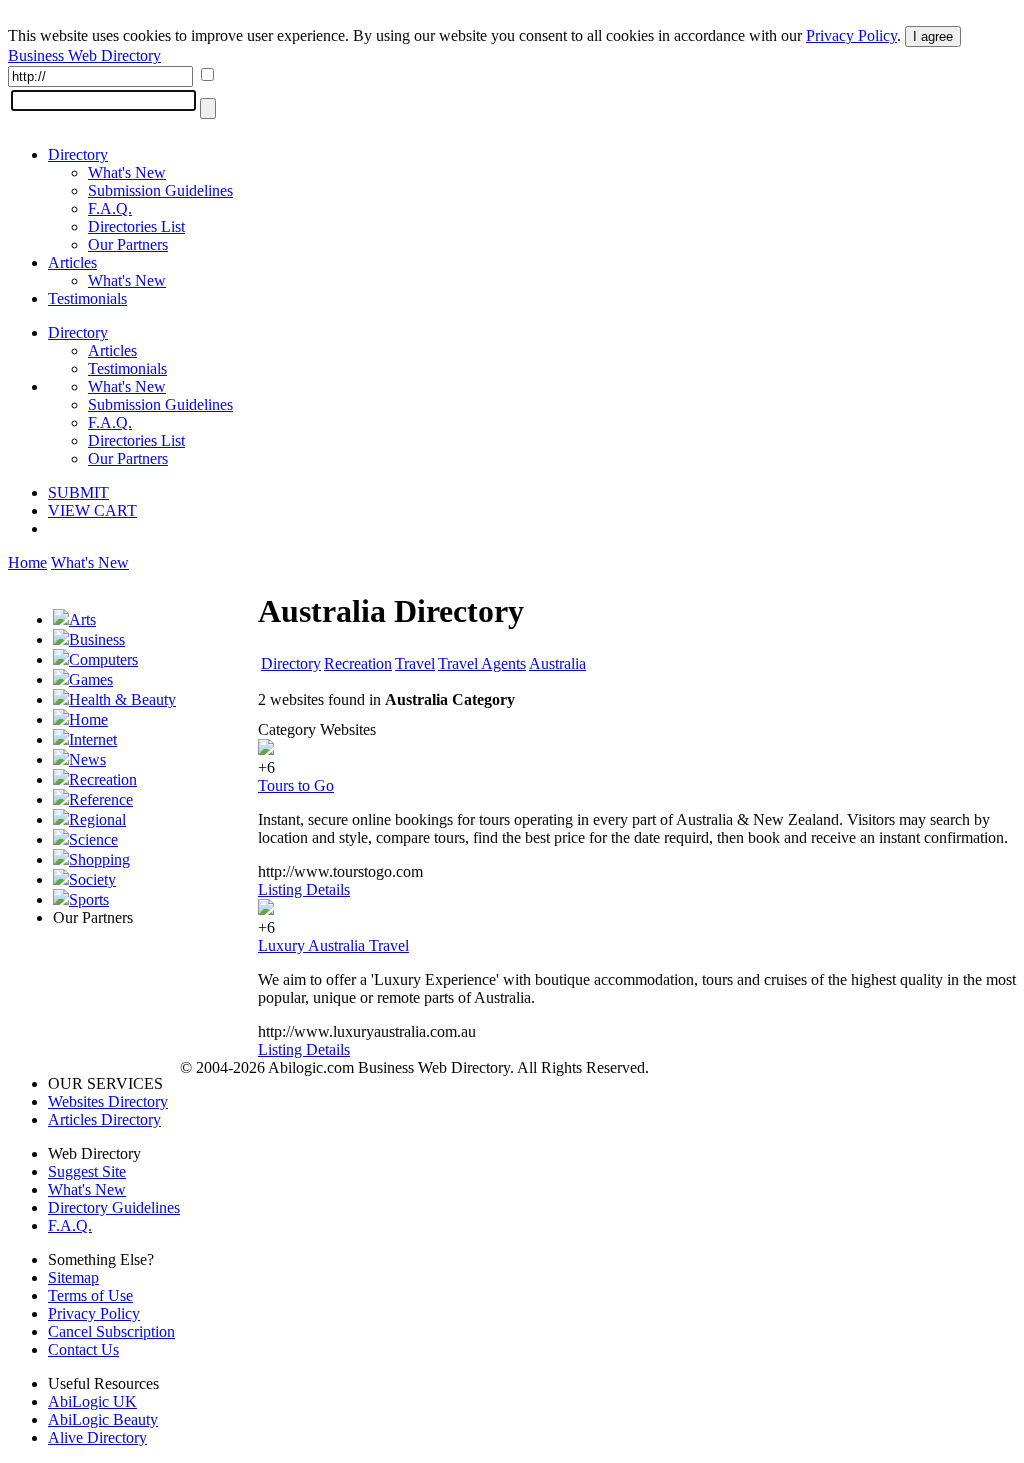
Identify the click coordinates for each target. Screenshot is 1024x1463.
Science (93, 839)
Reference (101, 799)
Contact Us (83, 1349)
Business (97, 639)
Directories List (136, 226)
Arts (82, 619)
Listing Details (304, 889)
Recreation (103, 779)
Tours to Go (296, 785)
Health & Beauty (122, 699)
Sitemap (73, 1277)
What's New (127, 172)
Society (92, 879)
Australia (557, 663)
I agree (933, 36)
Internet (93, 739)
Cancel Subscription (111, 1331)
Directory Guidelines (114, 1207)
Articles (72, 262)
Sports (89, 899)
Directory (78, 154)
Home (27, 562)
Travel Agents (482, 663)
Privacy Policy (851, 35)
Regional (97, 819)
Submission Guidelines (160, 190)
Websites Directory (108, 1101)
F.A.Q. (110, 208)
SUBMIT (78, 492)
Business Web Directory (84, 55)
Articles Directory (104, 1119)
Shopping (99, 859)
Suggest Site (87, 1171)
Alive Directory (97, 1437)
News (87, 759)
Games (91, 679)
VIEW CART (92, 510)
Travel (415, 663)
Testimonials (87, 298)
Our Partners (128, 244)
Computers (103, 659)
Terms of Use (90, 1295)
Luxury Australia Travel (333, 945)
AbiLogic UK (92, 1401)
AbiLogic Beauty (103, 1419)
